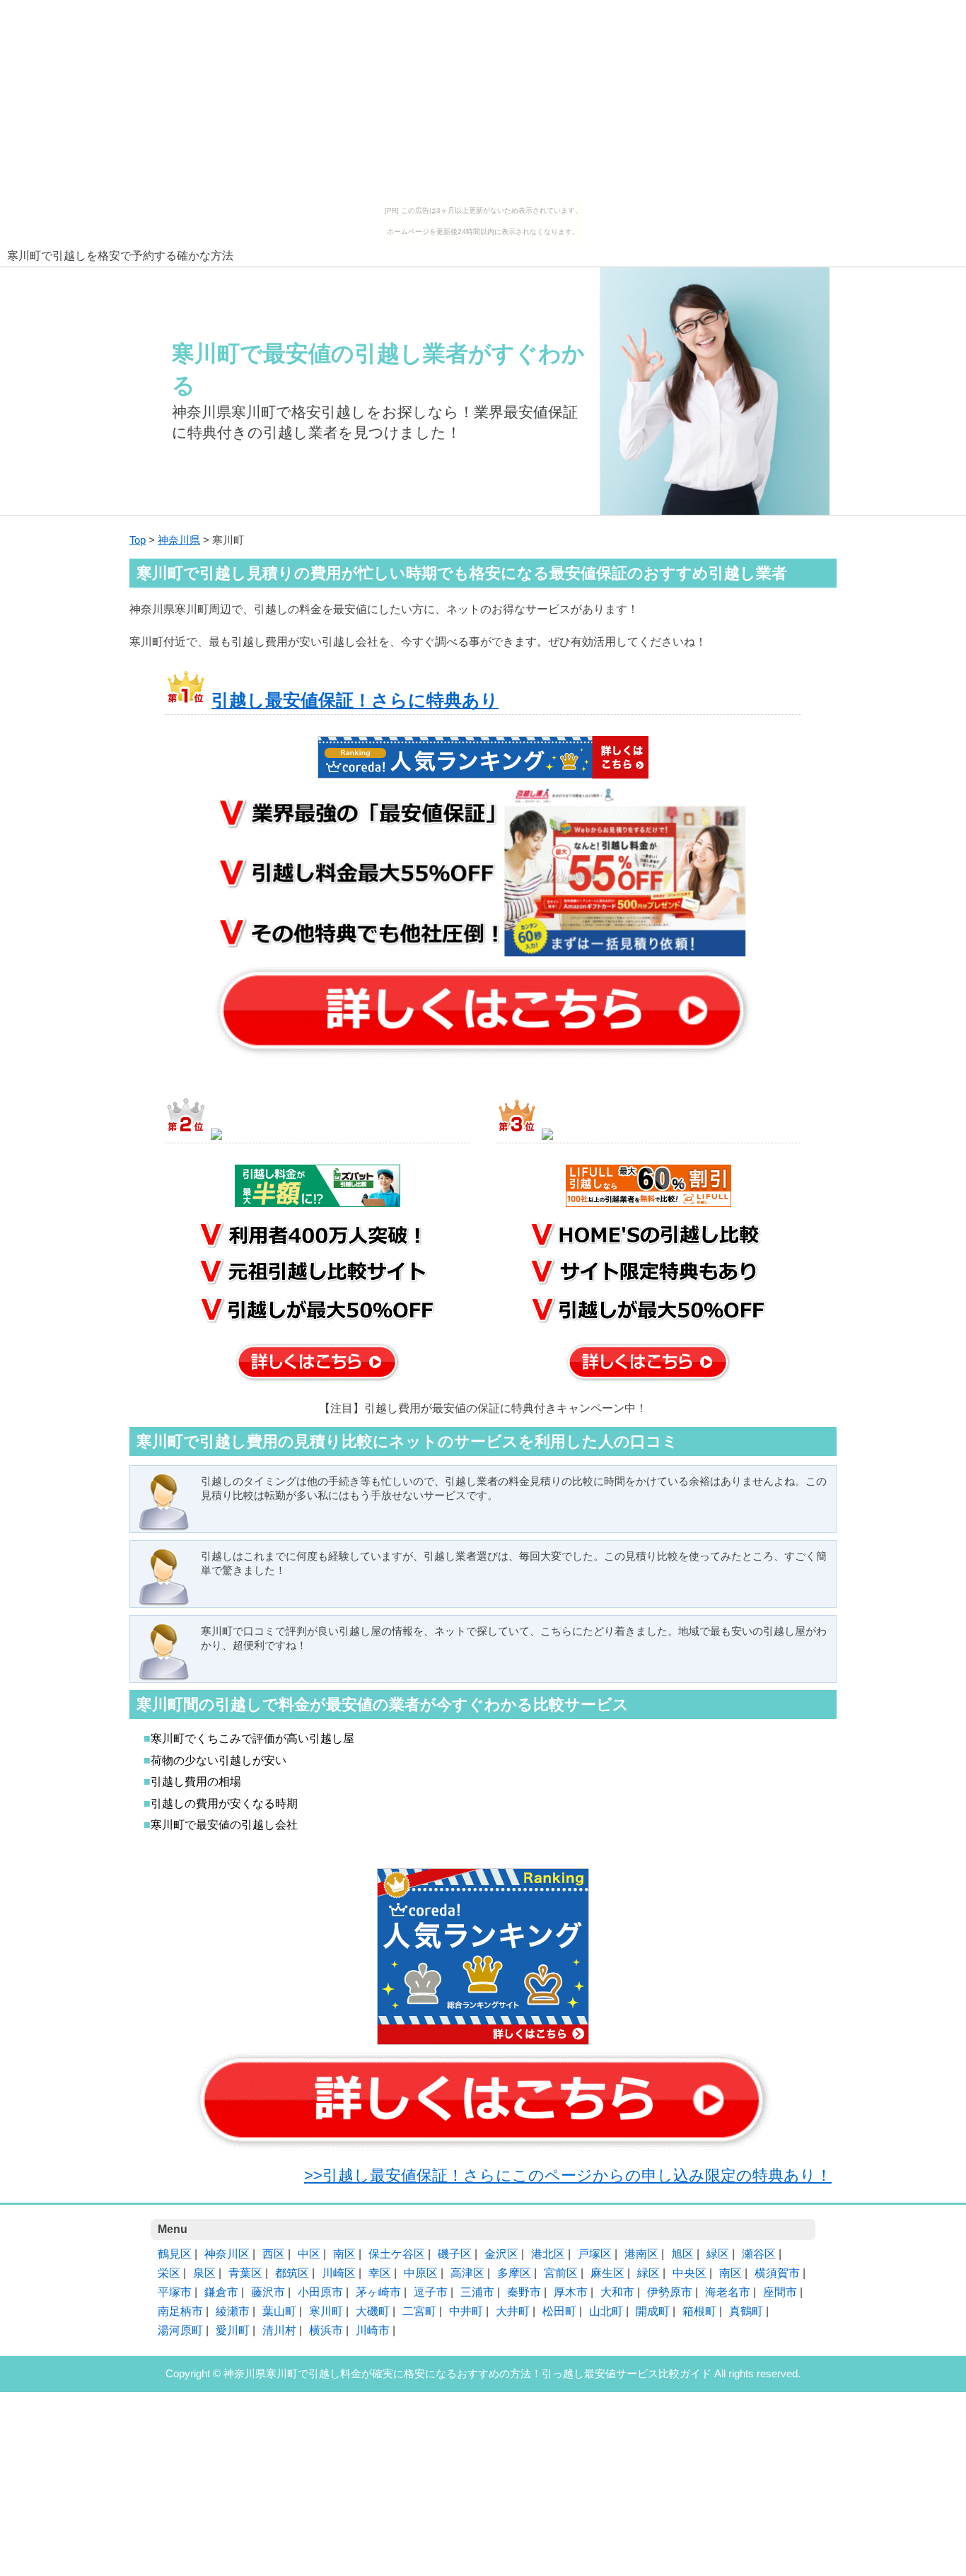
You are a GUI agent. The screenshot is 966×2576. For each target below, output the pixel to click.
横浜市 (326, 2330)
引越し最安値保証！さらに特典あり (355, 700)
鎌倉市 (221, 2292)
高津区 (467, 2273)
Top (138, 540)
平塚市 (175, 2292)
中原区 (421, 2273)
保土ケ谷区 (397, 2254)
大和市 (617, 2292)
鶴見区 (175, 2254)
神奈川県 (179, 540)
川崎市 (373, 2330)
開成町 (653, 2311)
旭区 (682, 2254)
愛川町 (233, 2330)
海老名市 (728, 2292)
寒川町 (326, 2311)
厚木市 (571, 2292)
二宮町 (419, 2311)
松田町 (559, 2311)
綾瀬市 (233, 2311)
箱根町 (699, 2311)
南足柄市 (180, 2311)
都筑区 (292, 2273)
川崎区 (339, 2273)
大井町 (513, 2311)
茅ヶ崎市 (378, 2292)
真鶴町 (746, 2311)
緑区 (718, 2254)
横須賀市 (777, 2273)
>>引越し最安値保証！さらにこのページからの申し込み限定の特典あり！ (568, 2175)
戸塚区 (595, 2254)
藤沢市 (268, 2292)
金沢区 (501, 2254)
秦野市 (524, 2292)
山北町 (606, 2311)
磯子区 (455, 2254)
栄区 (169, 2273)
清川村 (279, 2330)
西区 (274, 2254)
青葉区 (245, 2273)
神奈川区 (227, 2254)
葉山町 (279, 2311)
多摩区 (514, 2273)
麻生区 (607, 2273)
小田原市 (320, 2292)
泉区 (204, 2273)
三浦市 (477, 2292)
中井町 (466, 2311)
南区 (344, 2254)
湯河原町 (180, 2330)
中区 (309, 2254)
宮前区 (561, 2273)
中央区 (689, 2273)
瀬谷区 (759, 2254)
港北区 (548, 2254)
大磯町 (373, 2311)
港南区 (641, 2254)
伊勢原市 (670, 2292)
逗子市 (431, 2292)
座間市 (780, 2292)
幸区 (380, 2273)
